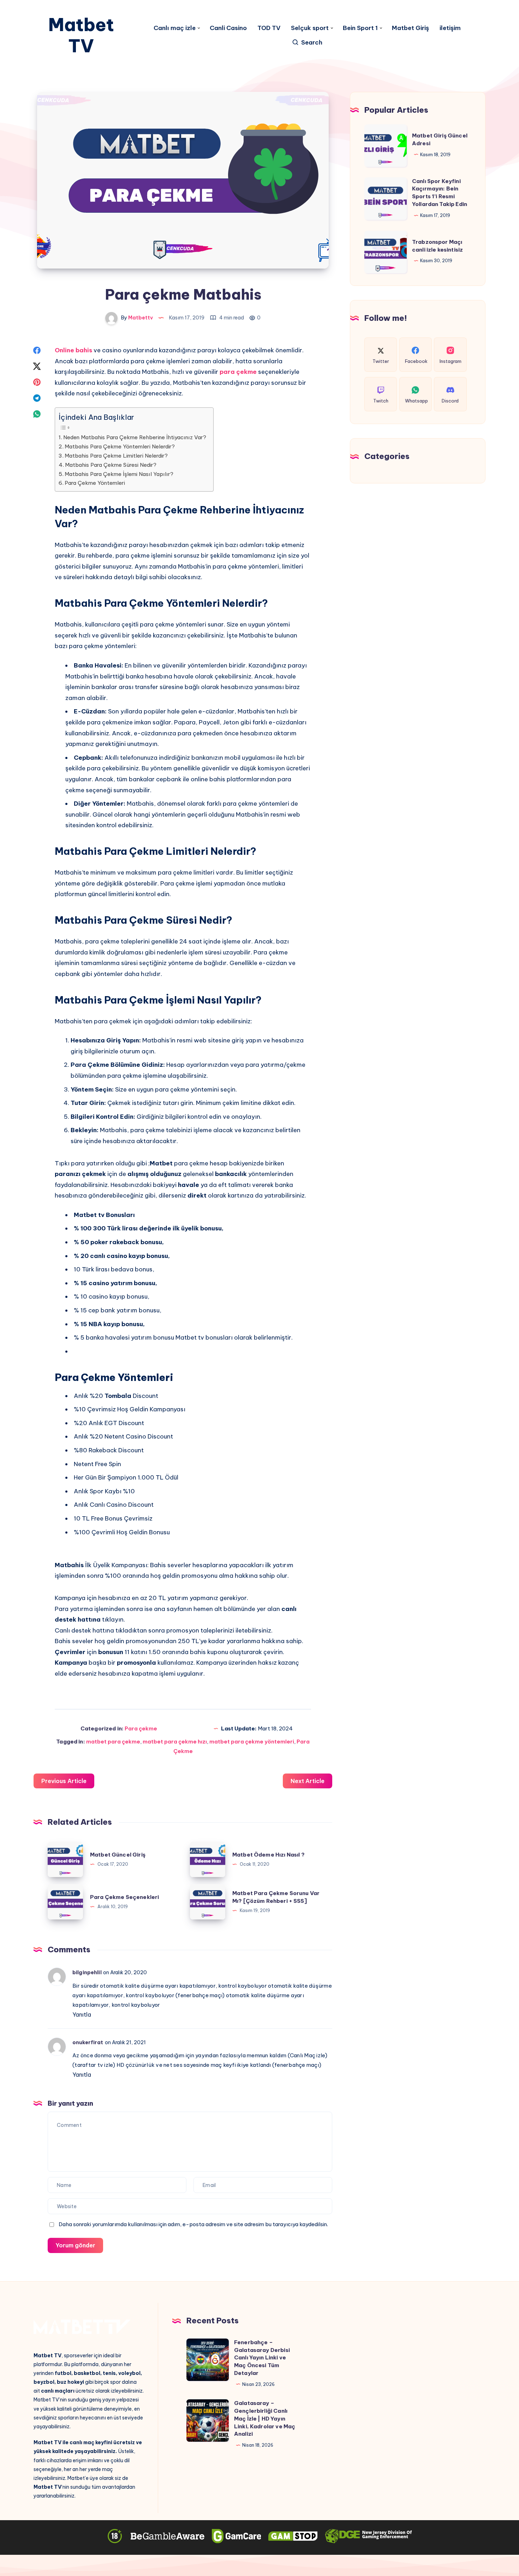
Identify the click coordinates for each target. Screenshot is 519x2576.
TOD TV (269, 28)
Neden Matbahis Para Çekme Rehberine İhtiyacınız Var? (135, 437)
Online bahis (73, 350)
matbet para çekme (113, 1742)
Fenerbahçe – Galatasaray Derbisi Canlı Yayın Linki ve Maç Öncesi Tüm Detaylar (262, 2358)
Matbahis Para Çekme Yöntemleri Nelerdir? (120, 446)
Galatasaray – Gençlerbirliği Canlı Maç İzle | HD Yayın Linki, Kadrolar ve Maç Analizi (265, 2418)
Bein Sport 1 (360, 28)
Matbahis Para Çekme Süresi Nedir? (111, 465)
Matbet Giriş (410, 28)
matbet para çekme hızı (175, 1742)
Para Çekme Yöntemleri (95, 483)
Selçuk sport (310, 28)
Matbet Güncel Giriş (118, 1855)
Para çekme (141, 1728)
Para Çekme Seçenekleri (124, 1897)
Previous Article (64, 1781)
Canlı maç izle (175, 28)
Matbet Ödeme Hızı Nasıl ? (269, 1855)
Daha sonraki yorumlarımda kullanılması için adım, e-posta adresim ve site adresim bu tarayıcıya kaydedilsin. (193, 2224)
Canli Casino (228, 28)
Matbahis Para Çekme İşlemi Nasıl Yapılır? (119, 474)
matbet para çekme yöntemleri (252, 1742)
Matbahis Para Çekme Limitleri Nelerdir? (116, 456)
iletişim (450, 28)
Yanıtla (82, 2015)
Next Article (308, 1781)
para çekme (238, 372)
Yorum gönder (75, 2245)
